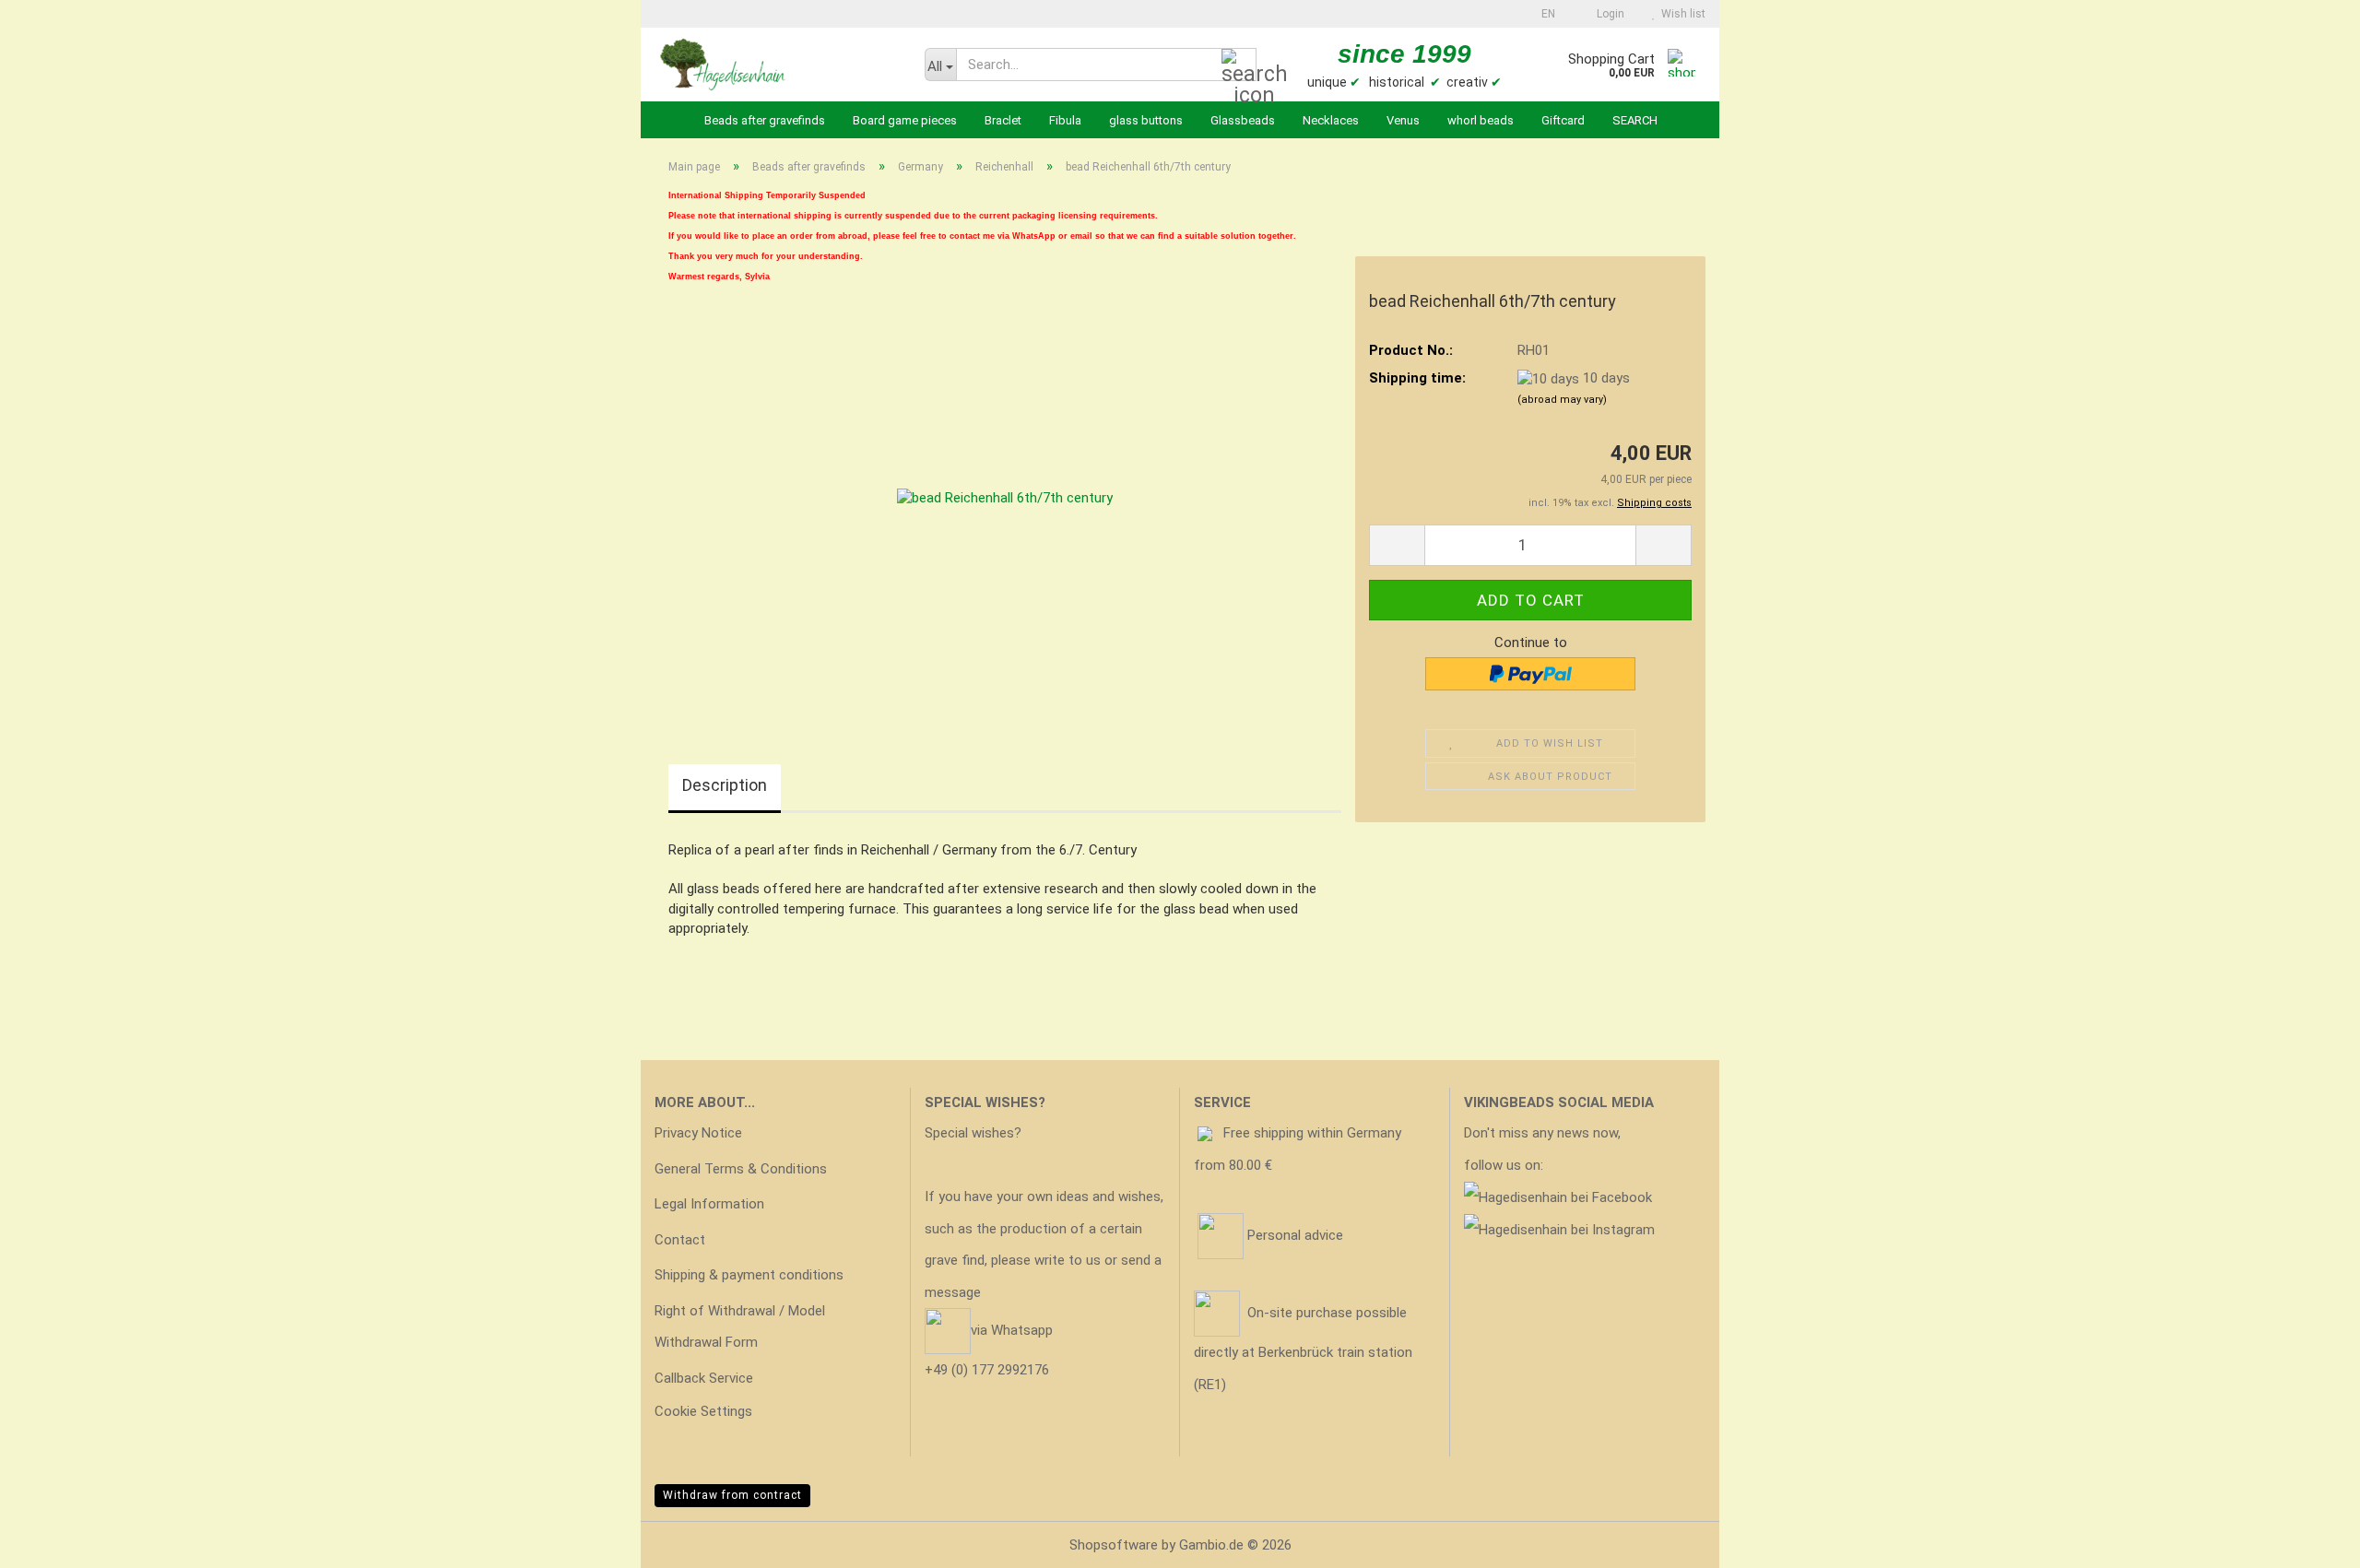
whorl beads (1481, 120)
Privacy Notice (698, 1133)
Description (725, 785)
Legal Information (709, 1204)
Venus (1403, 120)
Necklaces (1331, 120)
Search (1635, 120)
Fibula (1065, 120)
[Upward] (2309, 1540)
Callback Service (704, 1378)
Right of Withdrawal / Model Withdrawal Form (740, 1327)
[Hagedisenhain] (776, 65)
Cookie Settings (703, 1411)
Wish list (1681, 14)
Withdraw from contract (732, 1495)
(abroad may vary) (1562, 400)
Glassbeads (1243, 120)
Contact (680, 1240)
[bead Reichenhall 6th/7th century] (1005, 498)
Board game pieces (905, 120)
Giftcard (1563, 120)
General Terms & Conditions (741, 1169)
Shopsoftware (1114, 1545)
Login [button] (1608, 14)
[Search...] (1239, 65)
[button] (1543, 14)
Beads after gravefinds (765, 120)
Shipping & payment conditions (749, 1275)
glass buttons (1146, 120)
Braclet (1003, 120)
